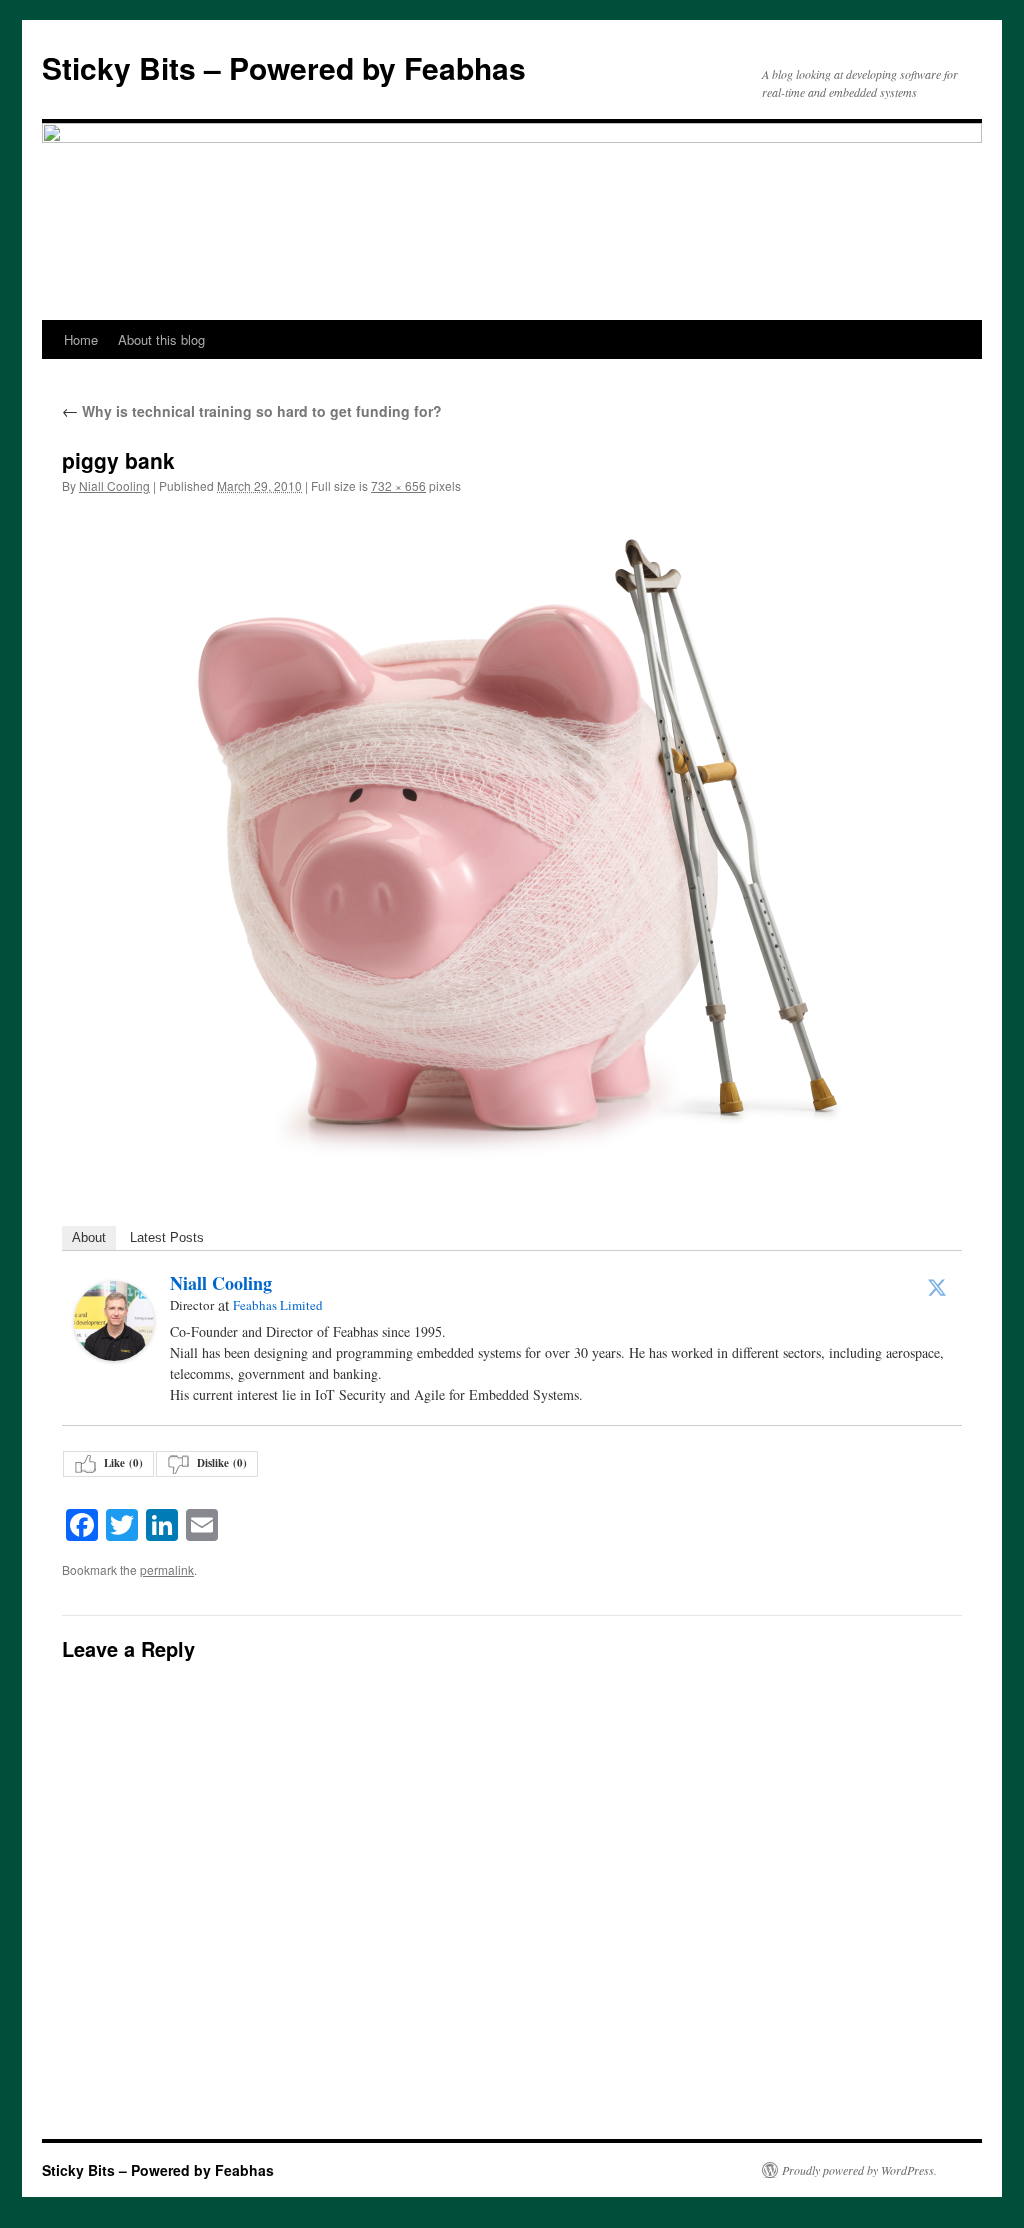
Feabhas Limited (278, 1305)
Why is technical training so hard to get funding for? (252, 411)
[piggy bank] (512, 838)
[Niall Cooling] (114, 1321)
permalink (167, 1569)
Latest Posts (167, 1237)
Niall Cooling (114, 485)
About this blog (161, 339)
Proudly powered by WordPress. (859, 2170)
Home (81, 339)
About (89, 1237)
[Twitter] (937, 1287)
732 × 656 (398, 485)
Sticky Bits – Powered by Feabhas (284, 67)
